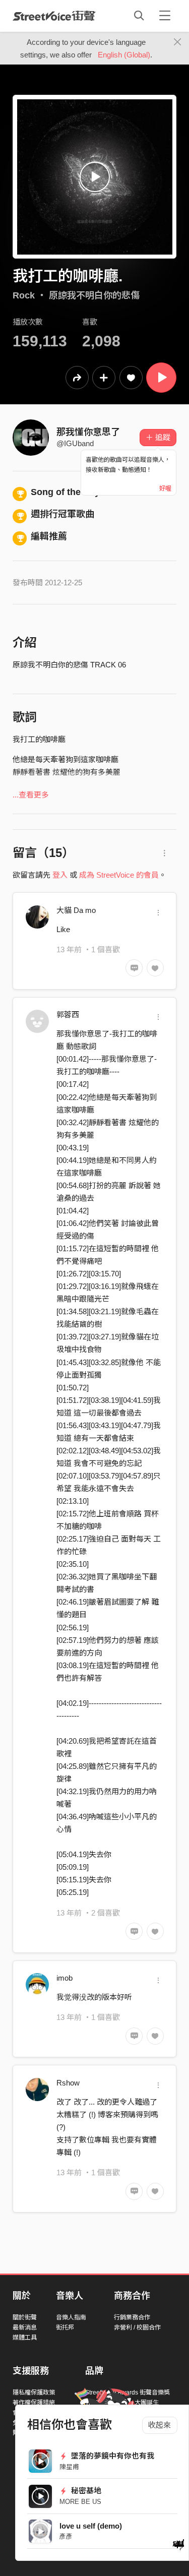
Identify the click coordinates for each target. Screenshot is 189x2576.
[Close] (178, 42)
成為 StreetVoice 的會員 (119, 875)
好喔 (165, 488)
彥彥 (66, 2536)
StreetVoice (54, 16)
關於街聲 (25, 2317)
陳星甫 (69, 2467)
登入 (60, 875)
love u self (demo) (91, 2526)
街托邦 (65, 2327)
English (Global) (124, 55)
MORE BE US (80, 2502)
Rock (24, 295)
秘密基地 (85, 2491)
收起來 (160, 2425)
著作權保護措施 (34, 2403)
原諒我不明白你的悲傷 (94, 295)
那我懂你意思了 (88, 432)
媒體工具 (25, 2338)
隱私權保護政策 (34, 2393)
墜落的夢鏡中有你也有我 (112, 2456)
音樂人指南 (71, 2317)
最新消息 (25, 2327)
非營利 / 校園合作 (137, 2327)
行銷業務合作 (132, 2317)
